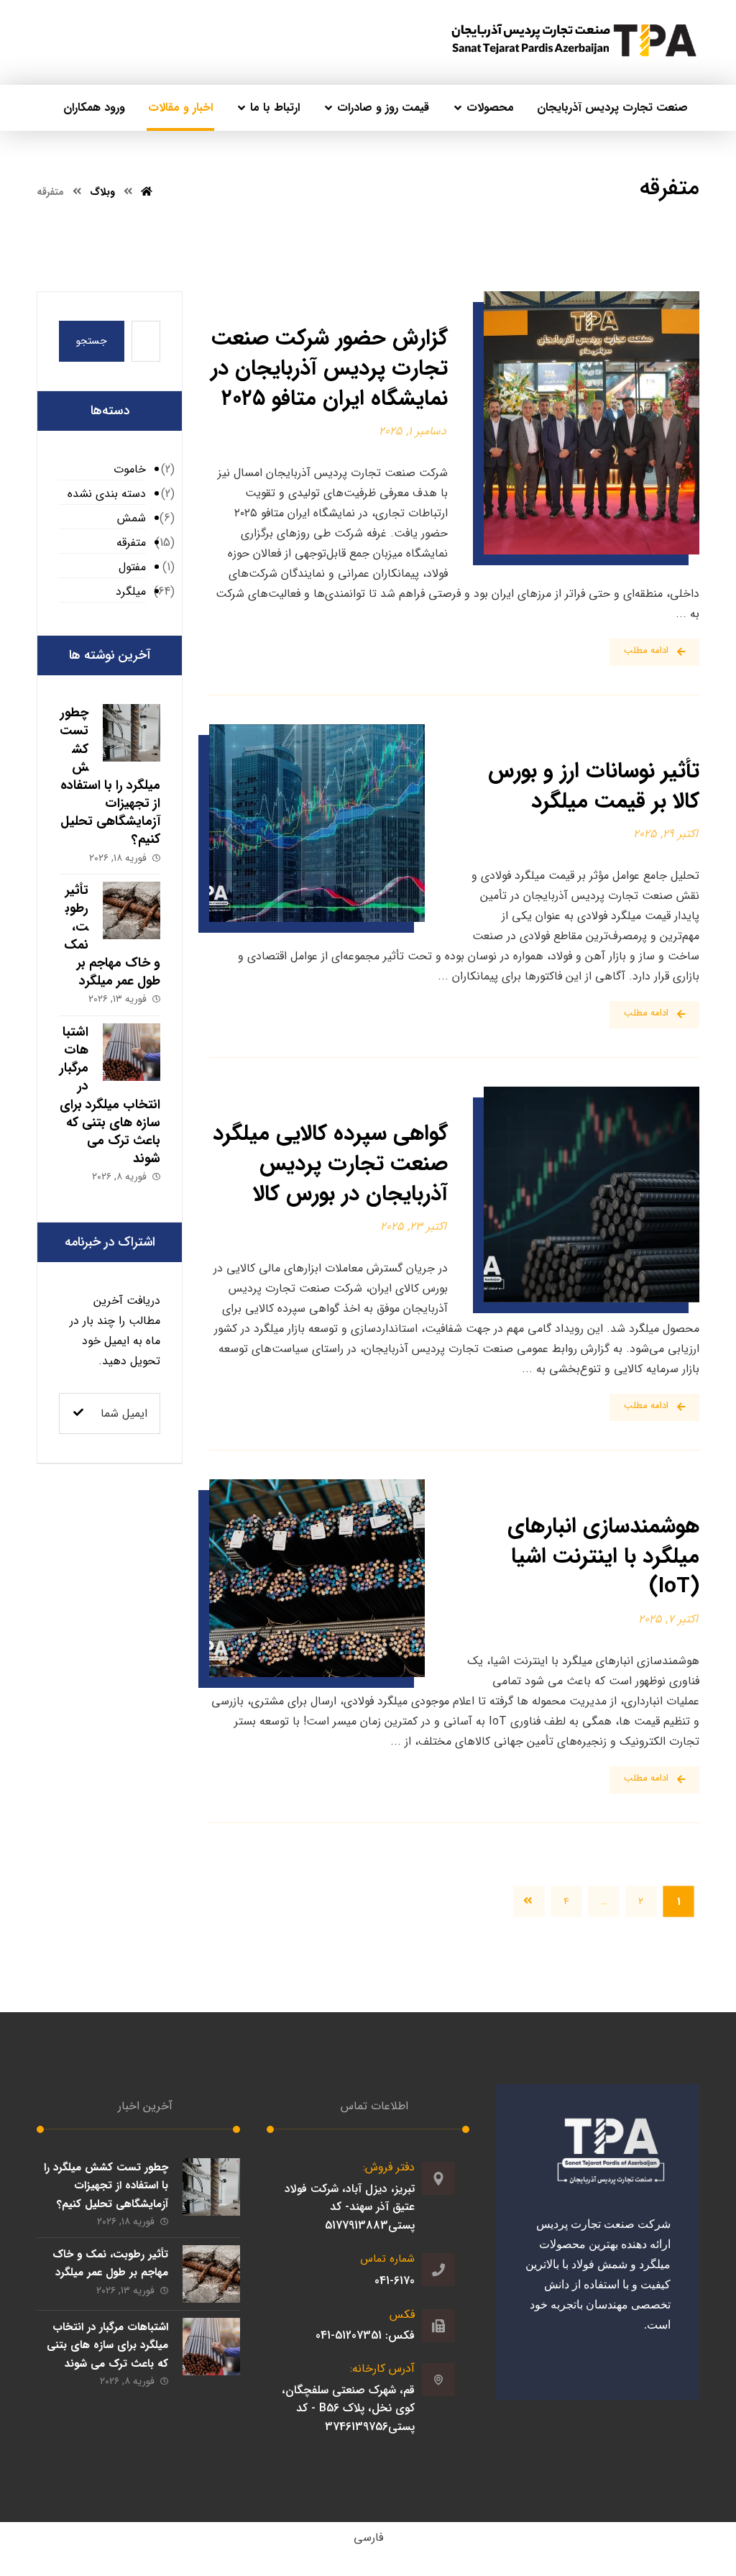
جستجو (92, 341)
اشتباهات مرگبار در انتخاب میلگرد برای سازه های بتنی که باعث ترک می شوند (110, 1095)
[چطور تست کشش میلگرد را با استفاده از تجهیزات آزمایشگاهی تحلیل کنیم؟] (132, 733)
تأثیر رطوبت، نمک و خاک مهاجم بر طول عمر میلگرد (110, 2264)
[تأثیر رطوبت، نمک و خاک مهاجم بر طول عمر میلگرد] (132, 910)
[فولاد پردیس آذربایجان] (574, 41)
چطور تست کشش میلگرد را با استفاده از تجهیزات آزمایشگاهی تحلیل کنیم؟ (110, 776)
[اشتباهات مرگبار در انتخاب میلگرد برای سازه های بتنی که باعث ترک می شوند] (132, 1052)
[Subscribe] (78, 1413)
